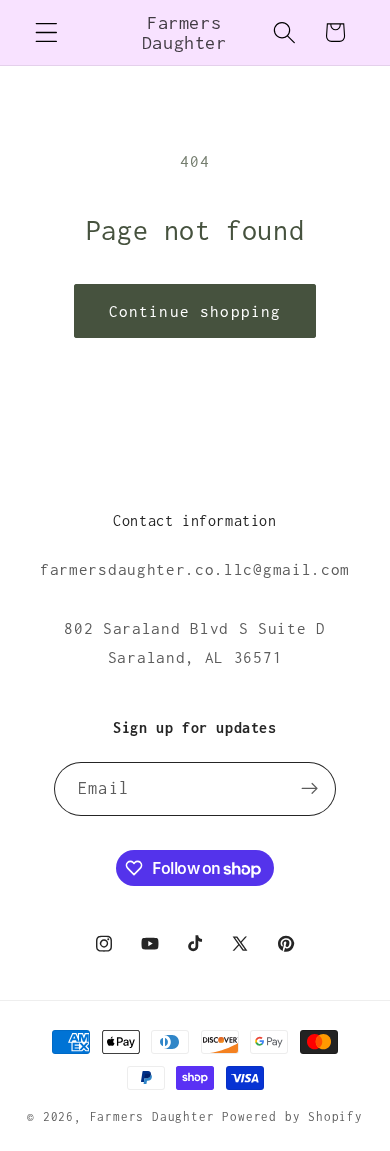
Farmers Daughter (156, 1116)
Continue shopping (195, 311)
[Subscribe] (309, 789)
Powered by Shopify (292, 1116)
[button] (46, 32)
